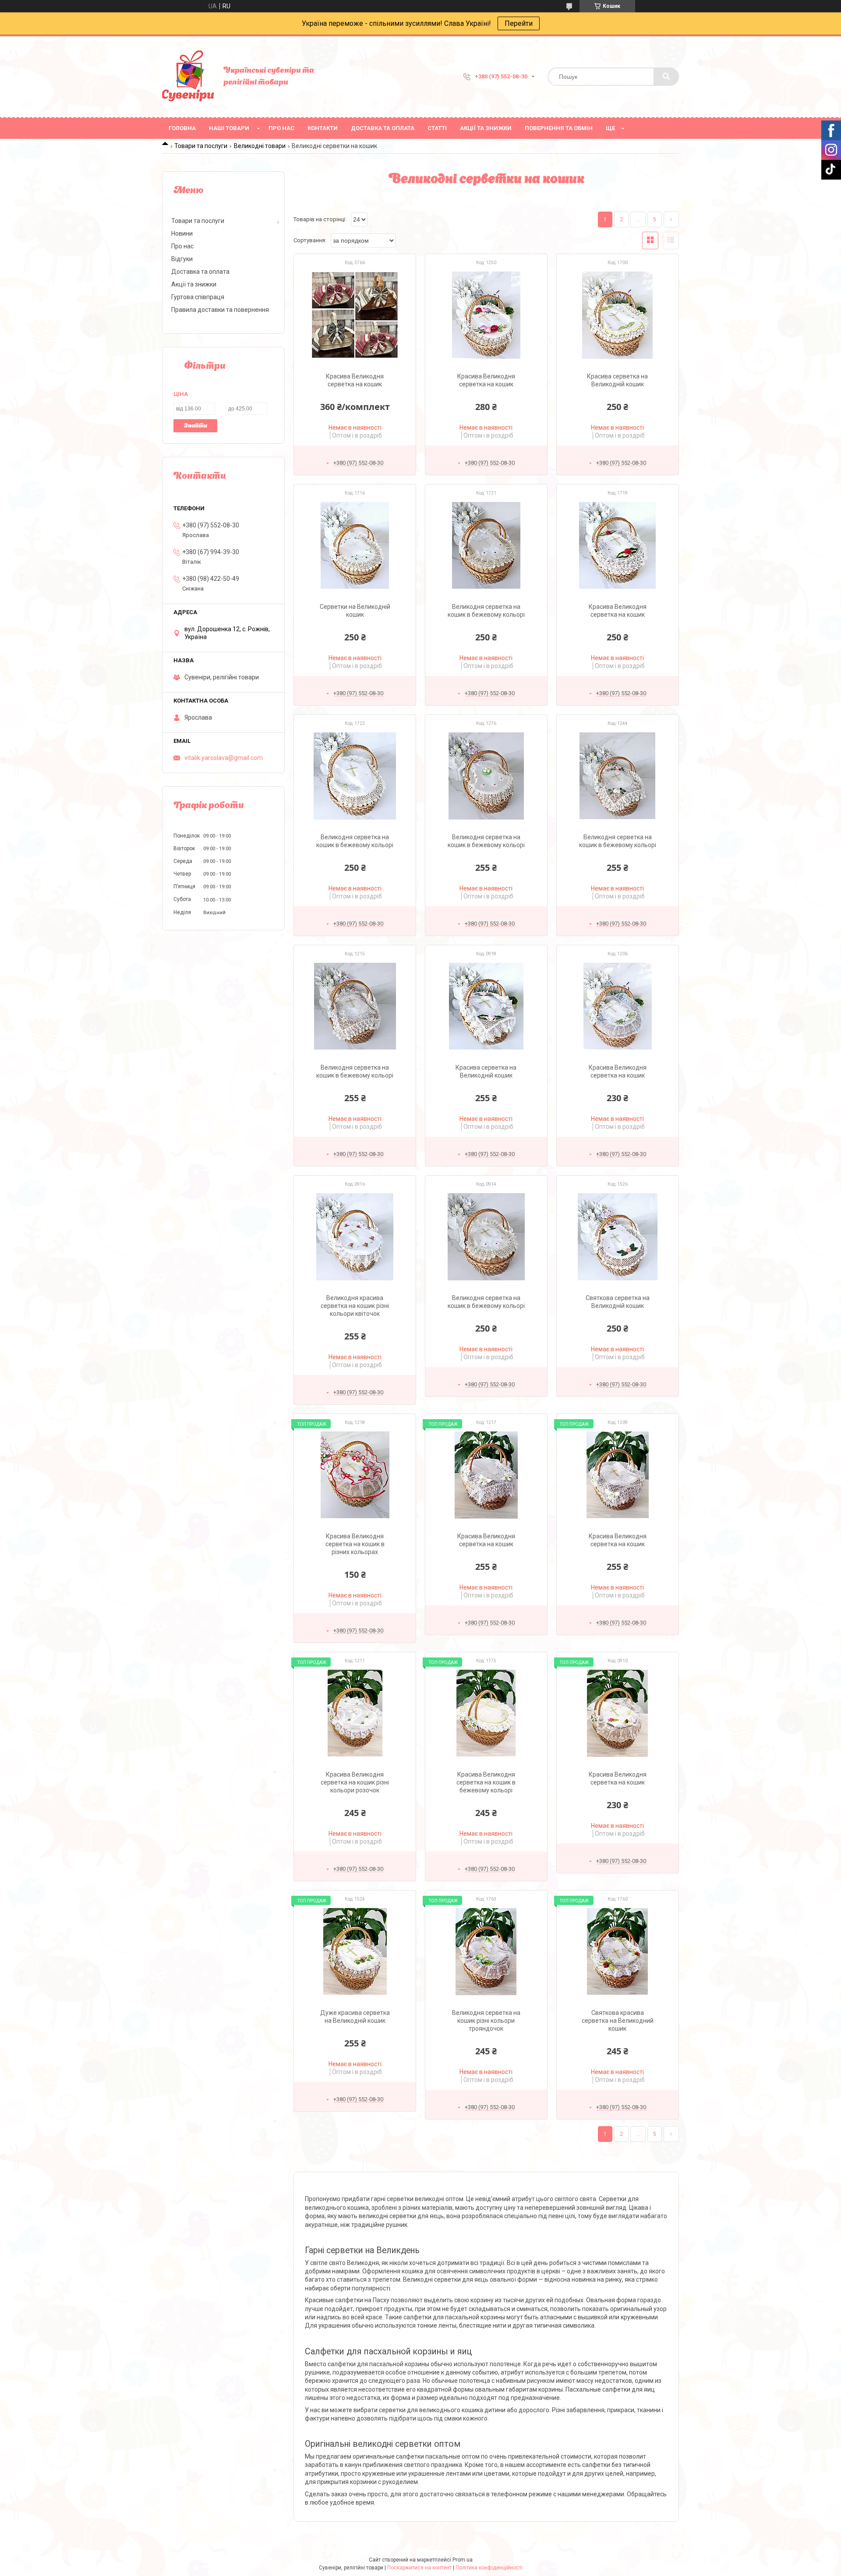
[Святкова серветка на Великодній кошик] (618, 1237)
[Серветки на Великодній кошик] (355, 545)
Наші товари (229, 128)
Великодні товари (260, 146)
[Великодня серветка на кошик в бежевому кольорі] (486, 545)
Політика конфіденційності (489, 2568)
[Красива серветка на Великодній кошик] (618, 315)
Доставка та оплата (383, 128)
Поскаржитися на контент (419, 2568)
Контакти (323, 128)
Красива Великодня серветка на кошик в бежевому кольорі (486, 1782)
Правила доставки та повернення (220, 310)
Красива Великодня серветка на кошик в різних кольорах (355, 1544)
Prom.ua (463, 2560)
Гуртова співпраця (198, 297)
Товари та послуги (201, 146)
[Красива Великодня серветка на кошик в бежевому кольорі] (486, 1713)
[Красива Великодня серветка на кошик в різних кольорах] (355, 1475)
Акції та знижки (486, 128)
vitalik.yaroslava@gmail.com (224, 758)
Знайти (196, 426)
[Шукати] (666, 77)
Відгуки (182, 259)
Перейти (519, 23)
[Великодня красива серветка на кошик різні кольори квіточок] (355, 1237)
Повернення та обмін (559, 128)
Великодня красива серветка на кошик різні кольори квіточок (355, 1306)
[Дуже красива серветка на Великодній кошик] (355, 1951)
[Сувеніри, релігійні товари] (188, 77)
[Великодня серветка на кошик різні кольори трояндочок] (486, 1951)
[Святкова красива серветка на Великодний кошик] (618, 1951)
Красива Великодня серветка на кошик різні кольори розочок (355, 1782)
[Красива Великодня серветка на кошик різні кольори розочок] (355, 1713)
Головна (182, 128)
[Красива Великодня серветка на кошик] (355, 315)
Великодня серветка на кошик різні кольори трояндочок (486, 2021)
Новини (182, 233)
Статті (437, 128)
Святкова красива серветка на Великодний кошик (618, 2021)
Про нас (281, 128)
